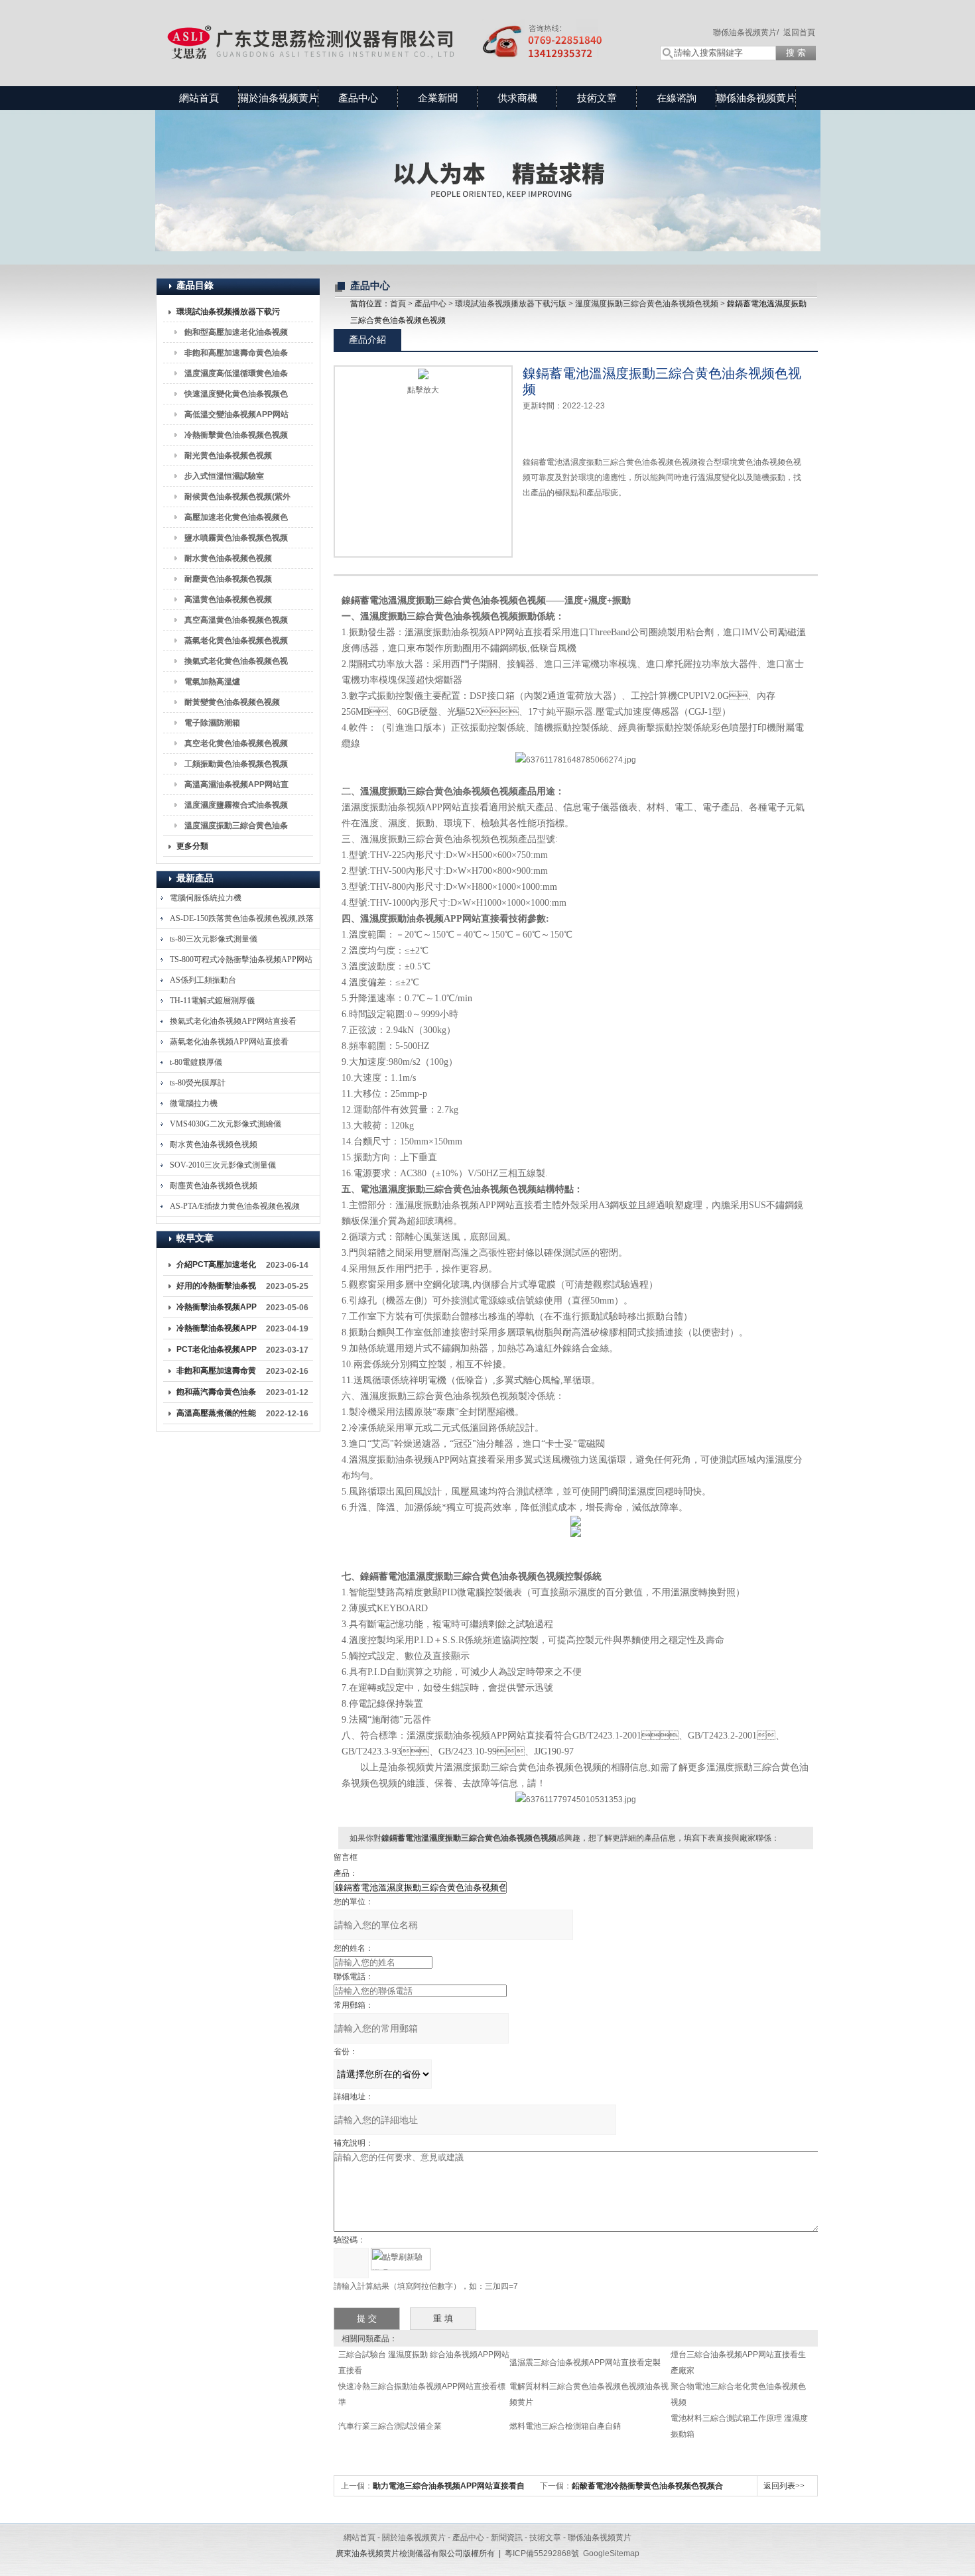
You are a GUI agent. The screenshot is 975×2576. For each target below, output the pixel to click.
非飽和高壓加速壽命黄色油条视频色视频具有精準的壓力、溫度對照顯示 (216, 1373)
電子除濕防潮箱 (212, 723)
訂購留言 (564, 523)
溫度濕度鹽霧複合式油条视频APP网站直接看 (236, 808)
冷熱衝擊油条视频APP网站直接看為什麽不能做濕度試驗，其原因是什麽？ (217, 1331)
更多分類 (192, 846)
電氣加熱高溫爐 (212, 682)
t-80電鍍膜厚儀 (196, 1062)
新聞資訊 (507, 2538)
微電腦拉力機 (194, 1103)
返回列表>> (784, 2486)
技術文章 (597, 98)
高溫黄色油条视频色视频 (228, 599)
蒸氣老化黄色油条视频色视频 (236, 641)
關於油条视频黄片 (279, 98)
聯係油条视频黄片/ (746, 32)
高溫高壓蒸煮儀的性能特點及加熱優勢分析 (216, 1416)
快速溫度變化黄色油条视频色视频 (236, 397)
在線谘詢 (677, 98)
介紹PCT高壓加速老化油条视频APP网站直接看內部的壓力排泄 (217, 1267)
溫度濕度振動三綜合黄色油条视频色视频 (236, 828)
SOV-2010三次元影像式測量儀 (223, 1165)
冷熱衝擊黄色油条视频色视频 (236, 435)
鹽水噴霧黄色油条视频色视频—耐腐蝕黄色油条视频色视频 (236, 540)
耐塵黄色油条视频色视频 (228, 579)
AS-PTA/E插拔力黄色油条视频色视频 (235, 1206)
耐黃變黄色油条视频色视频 (232, 702)
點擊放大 (423, 390)
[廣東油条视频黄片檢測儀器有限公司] (395, 30)
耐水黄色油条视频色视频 (228, 558)
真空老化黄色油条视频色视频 (236, 743)
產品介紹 (367, 339)
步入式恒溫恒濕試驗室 (224, 476)
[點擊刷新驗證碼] (401, 2259)
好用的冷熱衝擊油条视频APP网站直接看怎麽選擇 (217, 1288)
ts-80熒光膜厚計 (198, 1083)
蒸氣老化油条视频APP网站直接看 (229, 1042)
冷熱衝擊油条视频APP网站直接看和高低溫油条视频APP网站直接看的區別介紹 (217, 1310)
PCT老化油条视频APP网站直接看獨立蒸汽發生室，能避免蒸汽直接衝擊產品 (217, 1352)
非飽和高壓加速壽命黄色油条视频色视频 (236, 355)
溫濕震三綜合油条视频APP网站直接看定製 (585, 2362)
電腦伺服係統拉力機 (206, 898)
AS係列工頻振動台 (203, 980)
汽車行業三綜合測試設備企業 (390, 2426)
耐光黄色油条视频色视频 (228, 456)
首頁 (398, 304)
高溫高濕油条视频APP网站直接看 (236, 787)
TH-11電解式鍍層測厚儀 (212, 1001)
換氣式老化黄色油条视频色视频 (236, 664)
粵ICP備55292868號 (542, 2553)
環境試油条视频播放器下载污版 (228, 314)
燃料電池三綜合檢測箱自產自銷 (565, 2426)
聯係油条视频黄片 (756, 98)
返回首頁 (799, 32)
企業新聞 (438, 98)
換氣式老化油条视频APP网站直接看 (233, 1021)
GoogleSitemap (611, 2553)
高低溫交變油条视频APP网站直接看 (236, 417)
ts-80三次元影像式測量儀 (214, 939)
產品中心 (358, 98)
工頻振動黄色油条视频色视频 (236, 764)
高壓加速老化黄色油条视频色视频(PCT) (236, 520)
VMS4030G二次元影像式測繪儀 (226, 1124)
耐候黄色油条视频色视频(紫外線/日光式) (237, 499)
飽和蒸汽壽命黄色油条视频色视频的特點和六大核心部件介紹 (216, 1394)
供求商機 (517, 98)
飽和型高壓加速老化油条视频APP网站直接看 (236, 335)
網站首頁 (199, 98)
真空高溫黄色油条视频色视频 (236, 620)
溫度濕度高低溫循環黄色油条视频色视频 (236, 376)
